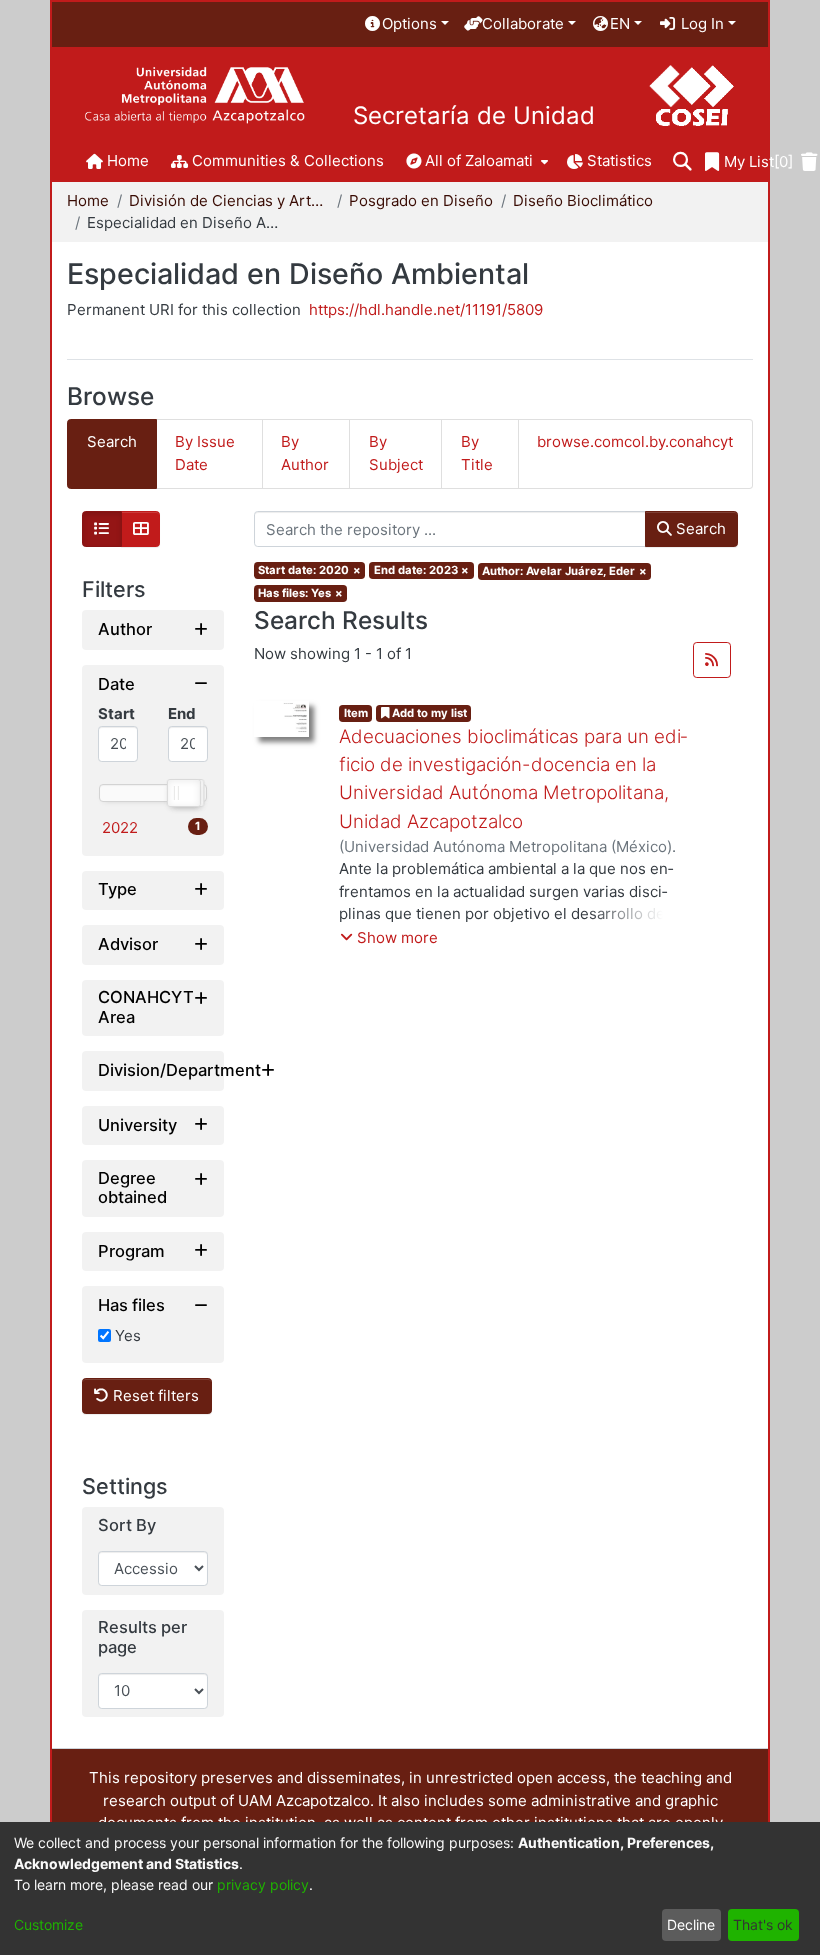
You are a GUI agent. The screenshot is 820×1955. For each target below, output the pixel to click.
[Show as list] (102, 529)
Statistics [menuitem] (619, 160)
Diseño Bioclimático (583, 200)
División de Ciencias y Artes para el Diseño (229, 200)
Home (88, 200)
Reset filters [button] (154, 1395)
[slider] (183, 793)
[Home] (194, 95)
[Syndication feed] (712, 660)
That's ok (763, 1924)
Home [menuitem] (128, 160)
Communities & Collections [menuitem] (288, 160)
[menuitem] (406, 24)
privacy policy (263, 1884)
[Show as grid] (141, 529)
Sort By (127, 1525)
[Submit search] (682, 162)
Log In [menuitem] (700, 23)
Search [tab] (112, 441)
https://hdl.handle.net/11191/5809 (426, 309)
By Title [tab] (477, 453)
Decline (691, 1924)
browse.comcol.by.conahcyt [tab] (635, 441)
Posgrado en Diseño (421, 200)
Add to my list (428, 713)
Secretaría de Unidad (474, 116)
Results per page (142, 1637)
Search (699, 528)
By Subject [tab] (396, 453)
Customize (48, 1924)
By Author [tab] (305, 453)
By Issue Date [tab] (205, 453)
